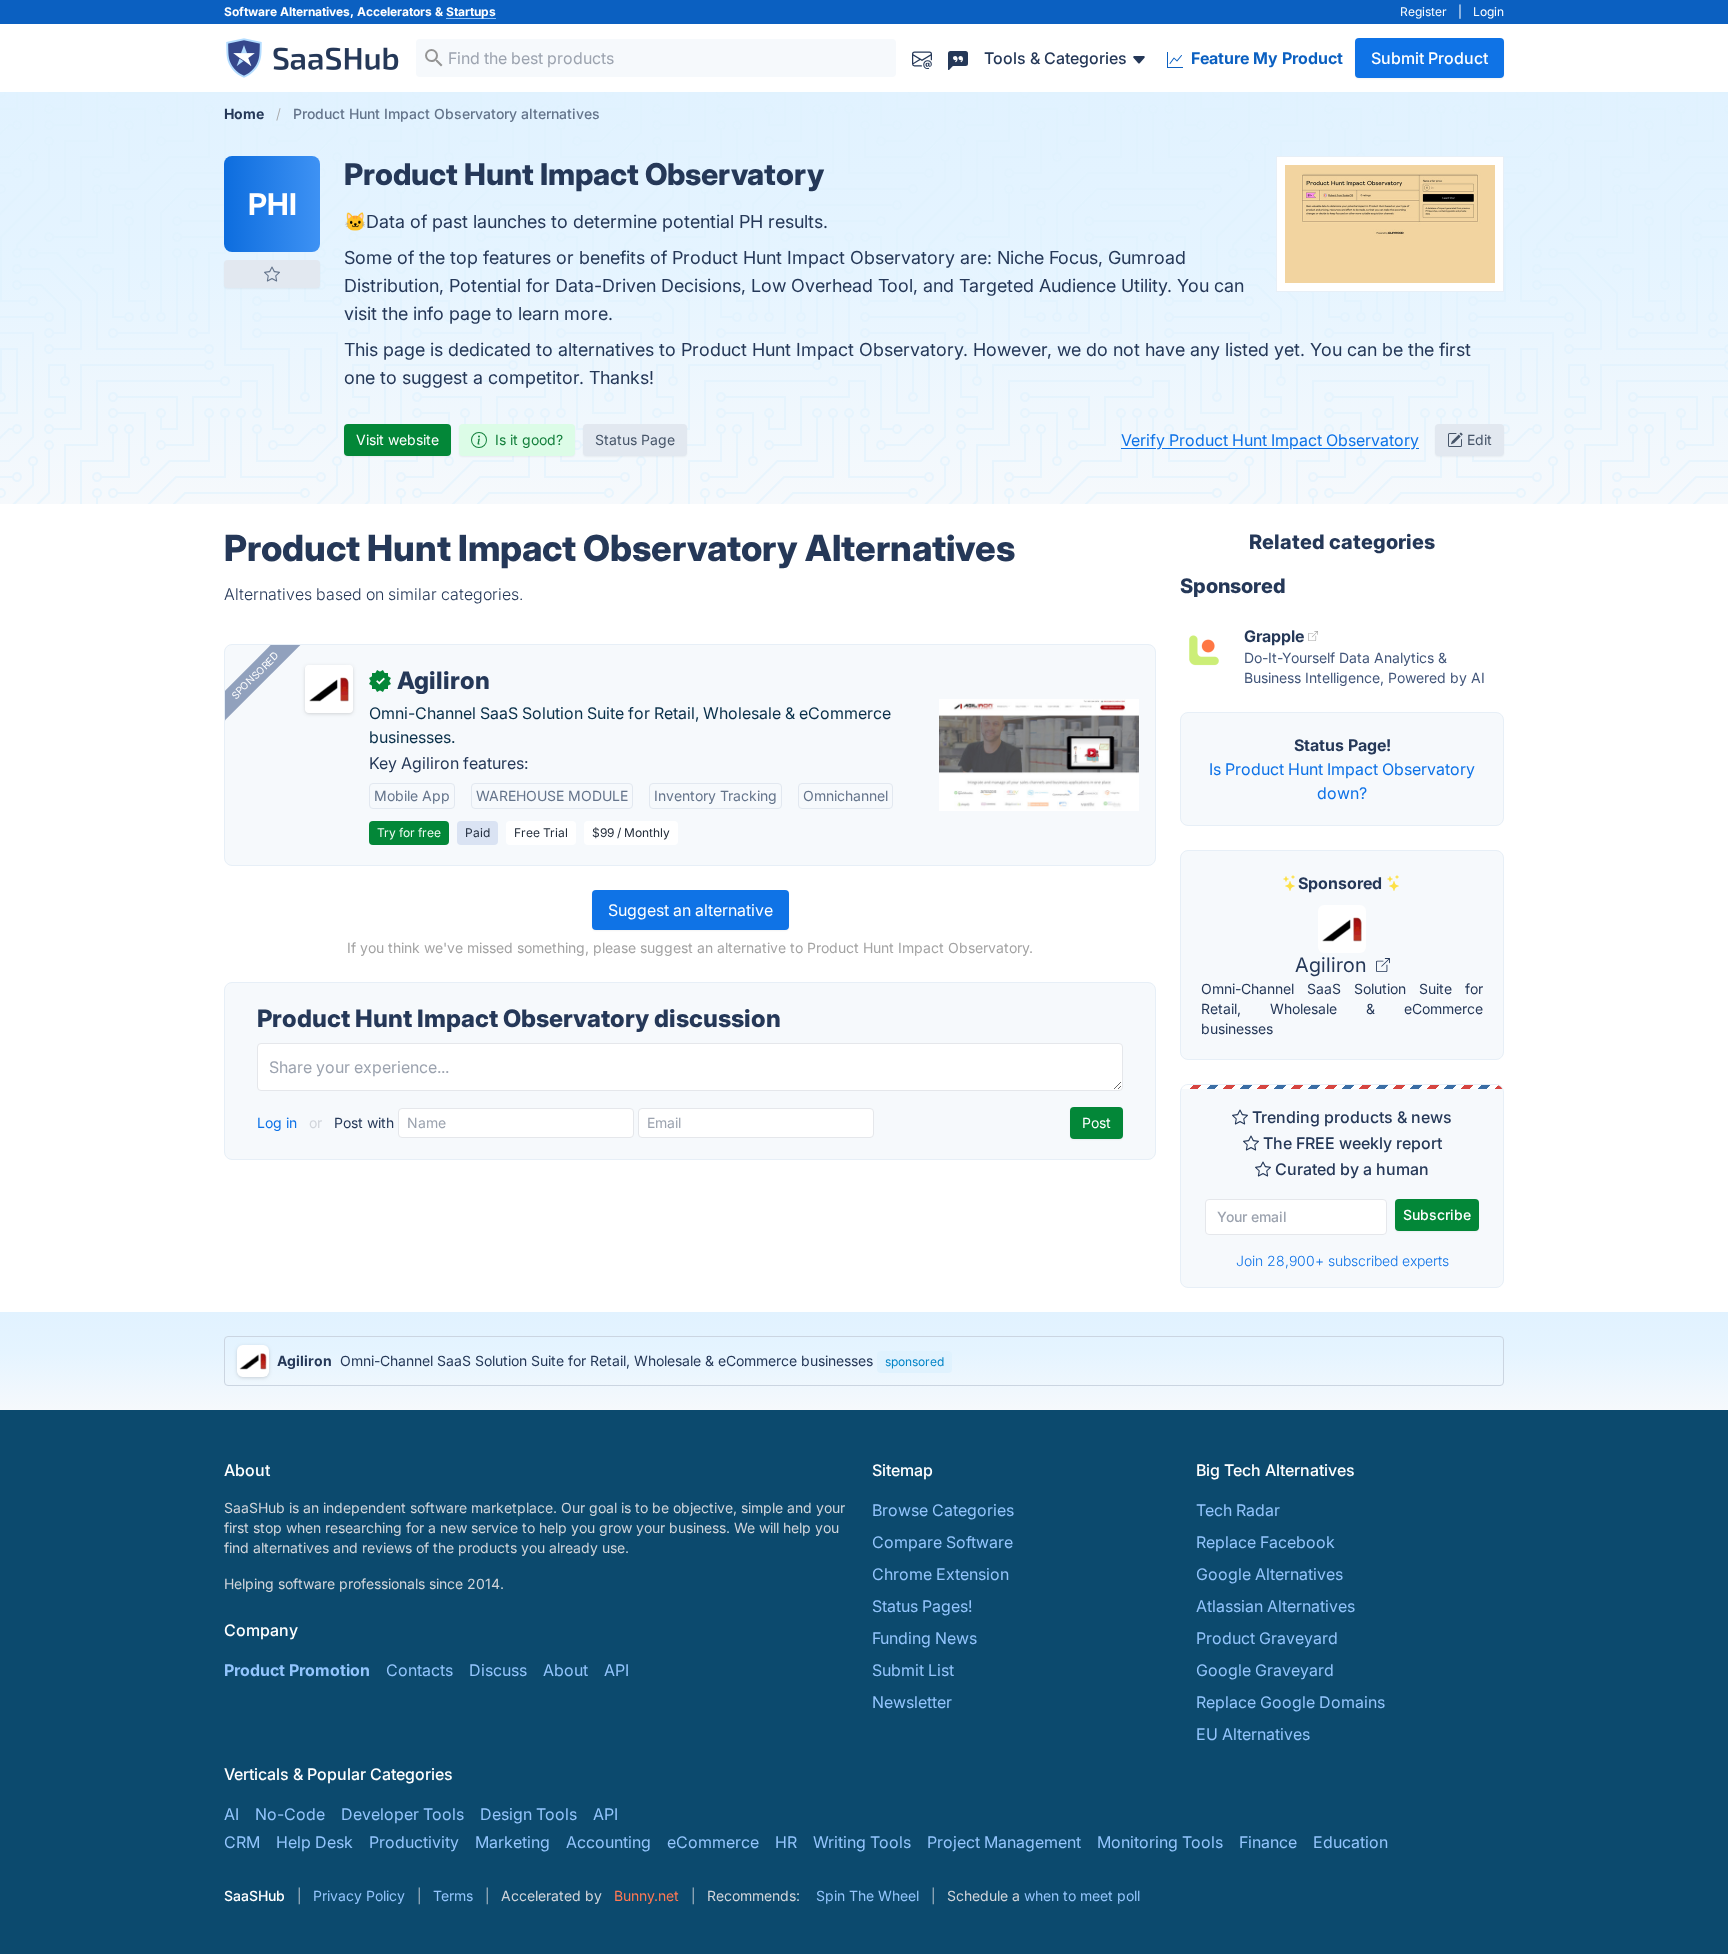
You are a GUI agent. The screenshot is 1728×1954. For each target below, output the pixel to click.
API (616, 1670)
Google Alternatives (1269, 1574)
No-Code (290, 1814)
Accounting (608, 1842)
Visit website (397, 439)
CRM (242, 1842)
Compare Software (942, 1542)
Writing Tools (862, 1842)
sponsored (914, 1361)
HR (786, 1842)
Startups (471, 11)
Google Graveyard (1265, 1670)
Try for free (409, 832)
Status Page (635, 439)
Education (1350, 1842)
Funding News (924, 1638)
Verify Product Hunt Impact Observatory (1270, 440)
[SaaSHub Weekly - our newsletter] (922, 57)
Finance (1268, 1842)
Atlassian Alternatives (1275, 1606)
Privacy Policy (359, 1895)
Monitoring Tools (1160, 1842)
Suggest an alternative (690, 910)
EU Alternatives (1253, 1734)
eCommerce (713, 1842)
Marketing (512, 1842)
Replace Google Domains (1290, 1702)
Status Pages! (922, 1606)
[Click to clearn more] (864, 1361)
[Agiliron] (329, 689)
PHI (272, 204)
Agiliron (1333, 965)
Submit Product (1429, 58)
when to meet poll (1082, 1895)
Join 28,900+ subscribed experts (1342, 1260)
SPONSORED (255, 675)
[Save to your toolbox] (272, 274)
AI (231, 1814)
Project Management (1004, 1842)
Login (1488, 11)
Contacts (419, 1670)
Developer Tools (402, 1814)
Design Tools (528, 1814)
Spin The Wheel (867, 1895)
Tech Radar (1238, 1510)
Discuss (498, 1670)
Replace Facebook (1265, 1542)
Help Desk (314, 1842)
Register (1423, 11)
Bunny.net (646, 1895)
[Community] (958, 57)
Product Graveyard (1267, 1638)
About (565, 1670)
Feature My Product (1265, 58)
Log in (279, 1122)
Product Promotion (297, 1670)
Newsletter (912, 1702)
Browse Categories (943, 1510)
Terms (453, 1895)
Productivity (414, 1842)
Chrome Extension (940, 1574)
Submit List (913, 1670)
